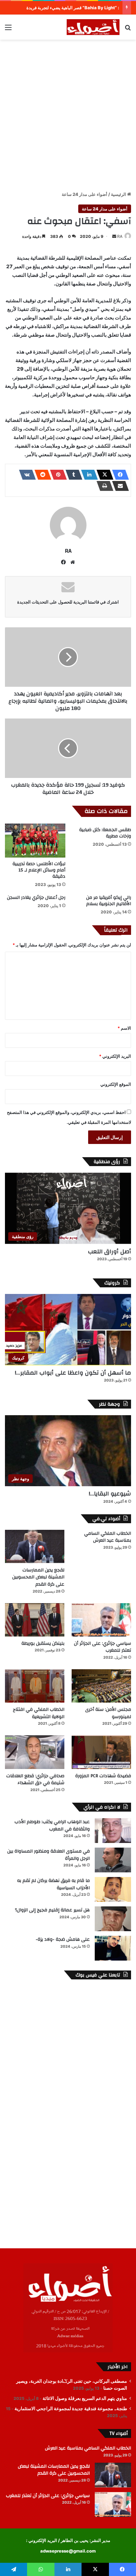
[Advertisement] (68, 114)
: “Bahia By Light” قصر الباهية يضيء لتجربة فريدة (73, 8)
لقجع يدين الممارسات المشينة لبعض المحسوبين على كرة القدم (38, 1577)
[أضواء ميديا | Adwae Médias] (93, 27)
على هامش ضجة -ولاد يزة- (63, 1939)
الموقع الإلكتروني (116, 1084)
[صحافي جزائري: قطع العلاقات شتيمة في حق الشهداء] (35, 1752)
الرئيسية (119, 194)
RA (120, 236)
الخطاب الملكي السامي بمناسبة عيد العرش (108, 1537)
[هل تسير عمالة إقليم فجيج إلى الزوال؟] (113, 1919)
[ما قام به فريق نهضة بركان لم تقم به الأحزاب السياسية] (113, 1889)
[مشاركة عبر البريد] (119, 486)
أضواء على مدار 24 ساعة (85, 194)
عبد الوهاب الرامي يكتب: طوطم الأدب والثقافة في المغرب (52, 1825)
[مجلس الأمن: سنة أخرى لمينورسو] (101, 1686)
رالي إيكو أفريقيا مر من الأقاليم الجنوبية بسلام (109, 901)
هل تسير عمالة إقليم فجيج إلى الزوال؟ (52, 1910)
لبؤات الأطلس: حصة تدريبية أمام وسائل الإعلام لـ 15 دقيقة (39, 870)
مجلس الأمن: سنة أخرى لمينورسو (108, 1713)
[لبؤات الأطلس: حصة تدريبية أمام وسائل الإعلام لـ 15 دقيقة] (35, 841)
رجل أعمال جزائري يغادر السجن (36, 898)
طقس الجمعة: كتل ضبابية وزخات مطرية (105, 833)
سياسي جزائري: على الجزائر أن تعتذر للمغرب (102, 1647)
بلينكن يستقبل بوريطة (43, 1643)
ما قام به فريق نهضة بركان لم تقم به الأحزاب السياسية (53, 1884)
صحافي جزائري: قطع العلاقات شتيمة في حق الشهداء (35, 1780)
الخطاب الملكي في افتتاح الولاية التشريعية (39, 1713)
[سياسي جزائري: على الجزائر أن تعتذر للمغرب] (101, 1620)
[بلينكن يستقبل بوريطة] (35, 1620)
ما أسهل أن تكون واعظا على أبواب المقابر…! (73, 1373)
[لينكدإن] (87, 475)
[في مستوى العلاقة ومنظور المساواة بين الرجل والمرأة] (113, 1860)
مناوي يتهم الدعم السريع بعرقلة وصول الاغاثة (85, 2398)
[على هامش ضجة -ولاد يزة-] (113, 1948)
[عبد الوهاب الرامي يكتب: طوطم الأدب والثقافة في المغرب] (113, 1831)
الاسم (124, 1028)
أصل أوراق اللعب (109, 1251)
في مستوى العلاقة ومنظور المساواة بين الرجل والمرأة (49, 1855)
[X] (103, 475)
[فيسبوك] (119, 475)
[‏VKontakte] (25, 475)
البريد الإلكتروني (115, 1056)
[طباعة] (103, 486)
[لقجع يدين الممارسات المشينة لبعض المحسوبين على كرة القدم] (35, 1546)
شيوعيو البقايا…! (110, 1494)
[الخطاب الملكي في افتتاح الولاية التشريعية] (35, 1686)
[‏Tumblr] (72, 475)
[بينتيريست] (56, 475)
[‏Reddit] (41, 475)
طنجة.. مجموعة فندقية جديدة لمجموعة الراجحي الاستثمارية (71, 2409)
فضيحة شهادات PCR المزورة (103, 1776)
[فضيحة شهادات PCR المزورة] (101, 1752)
